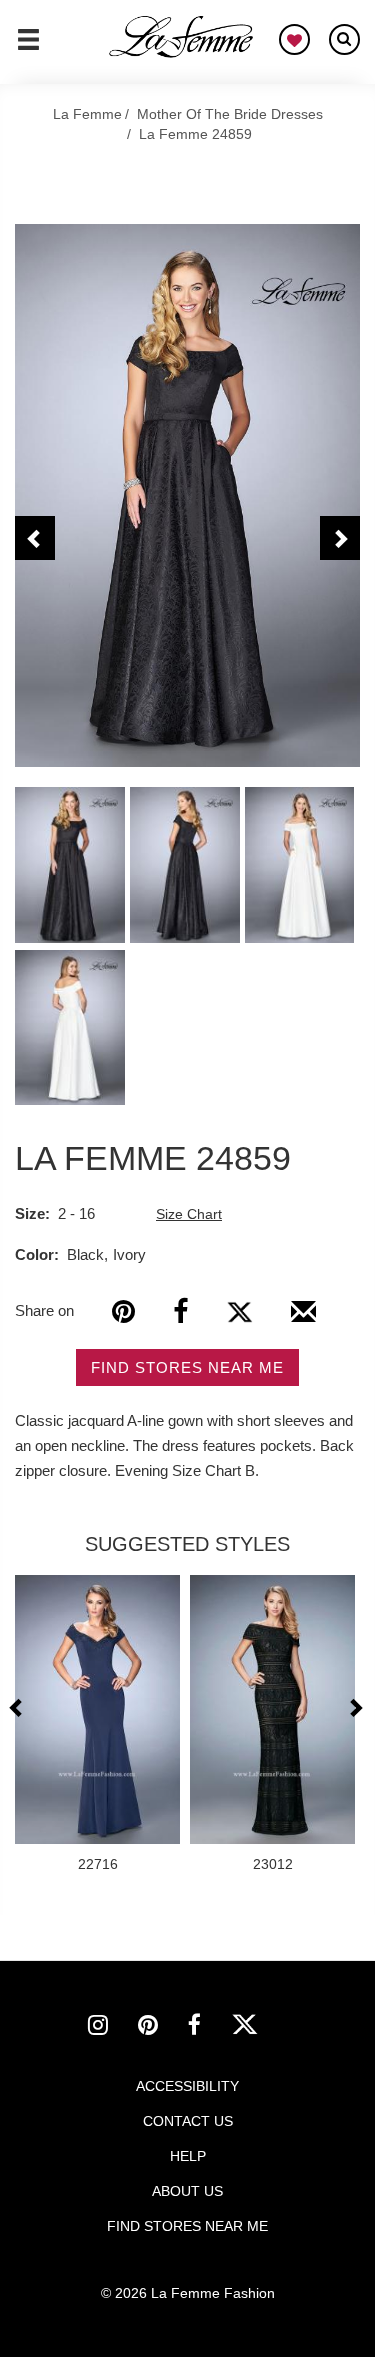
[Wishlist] (294, 39)
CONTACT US (188, 2121)
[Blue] (187, 495)
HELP (188, 2156)
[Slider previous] (18, 1707)
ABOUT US (187, 2191)
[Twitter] (239, 1311)
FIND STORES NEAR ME (187, 1367)
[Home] (182, 37)
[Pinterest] (123, 1311)
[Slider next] (355, 1707)
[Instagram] (113, 2028)
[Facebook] (180, 1311)
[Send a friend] (303, 1319)
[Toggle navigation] (28, 48)
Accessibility (187, 2086)
